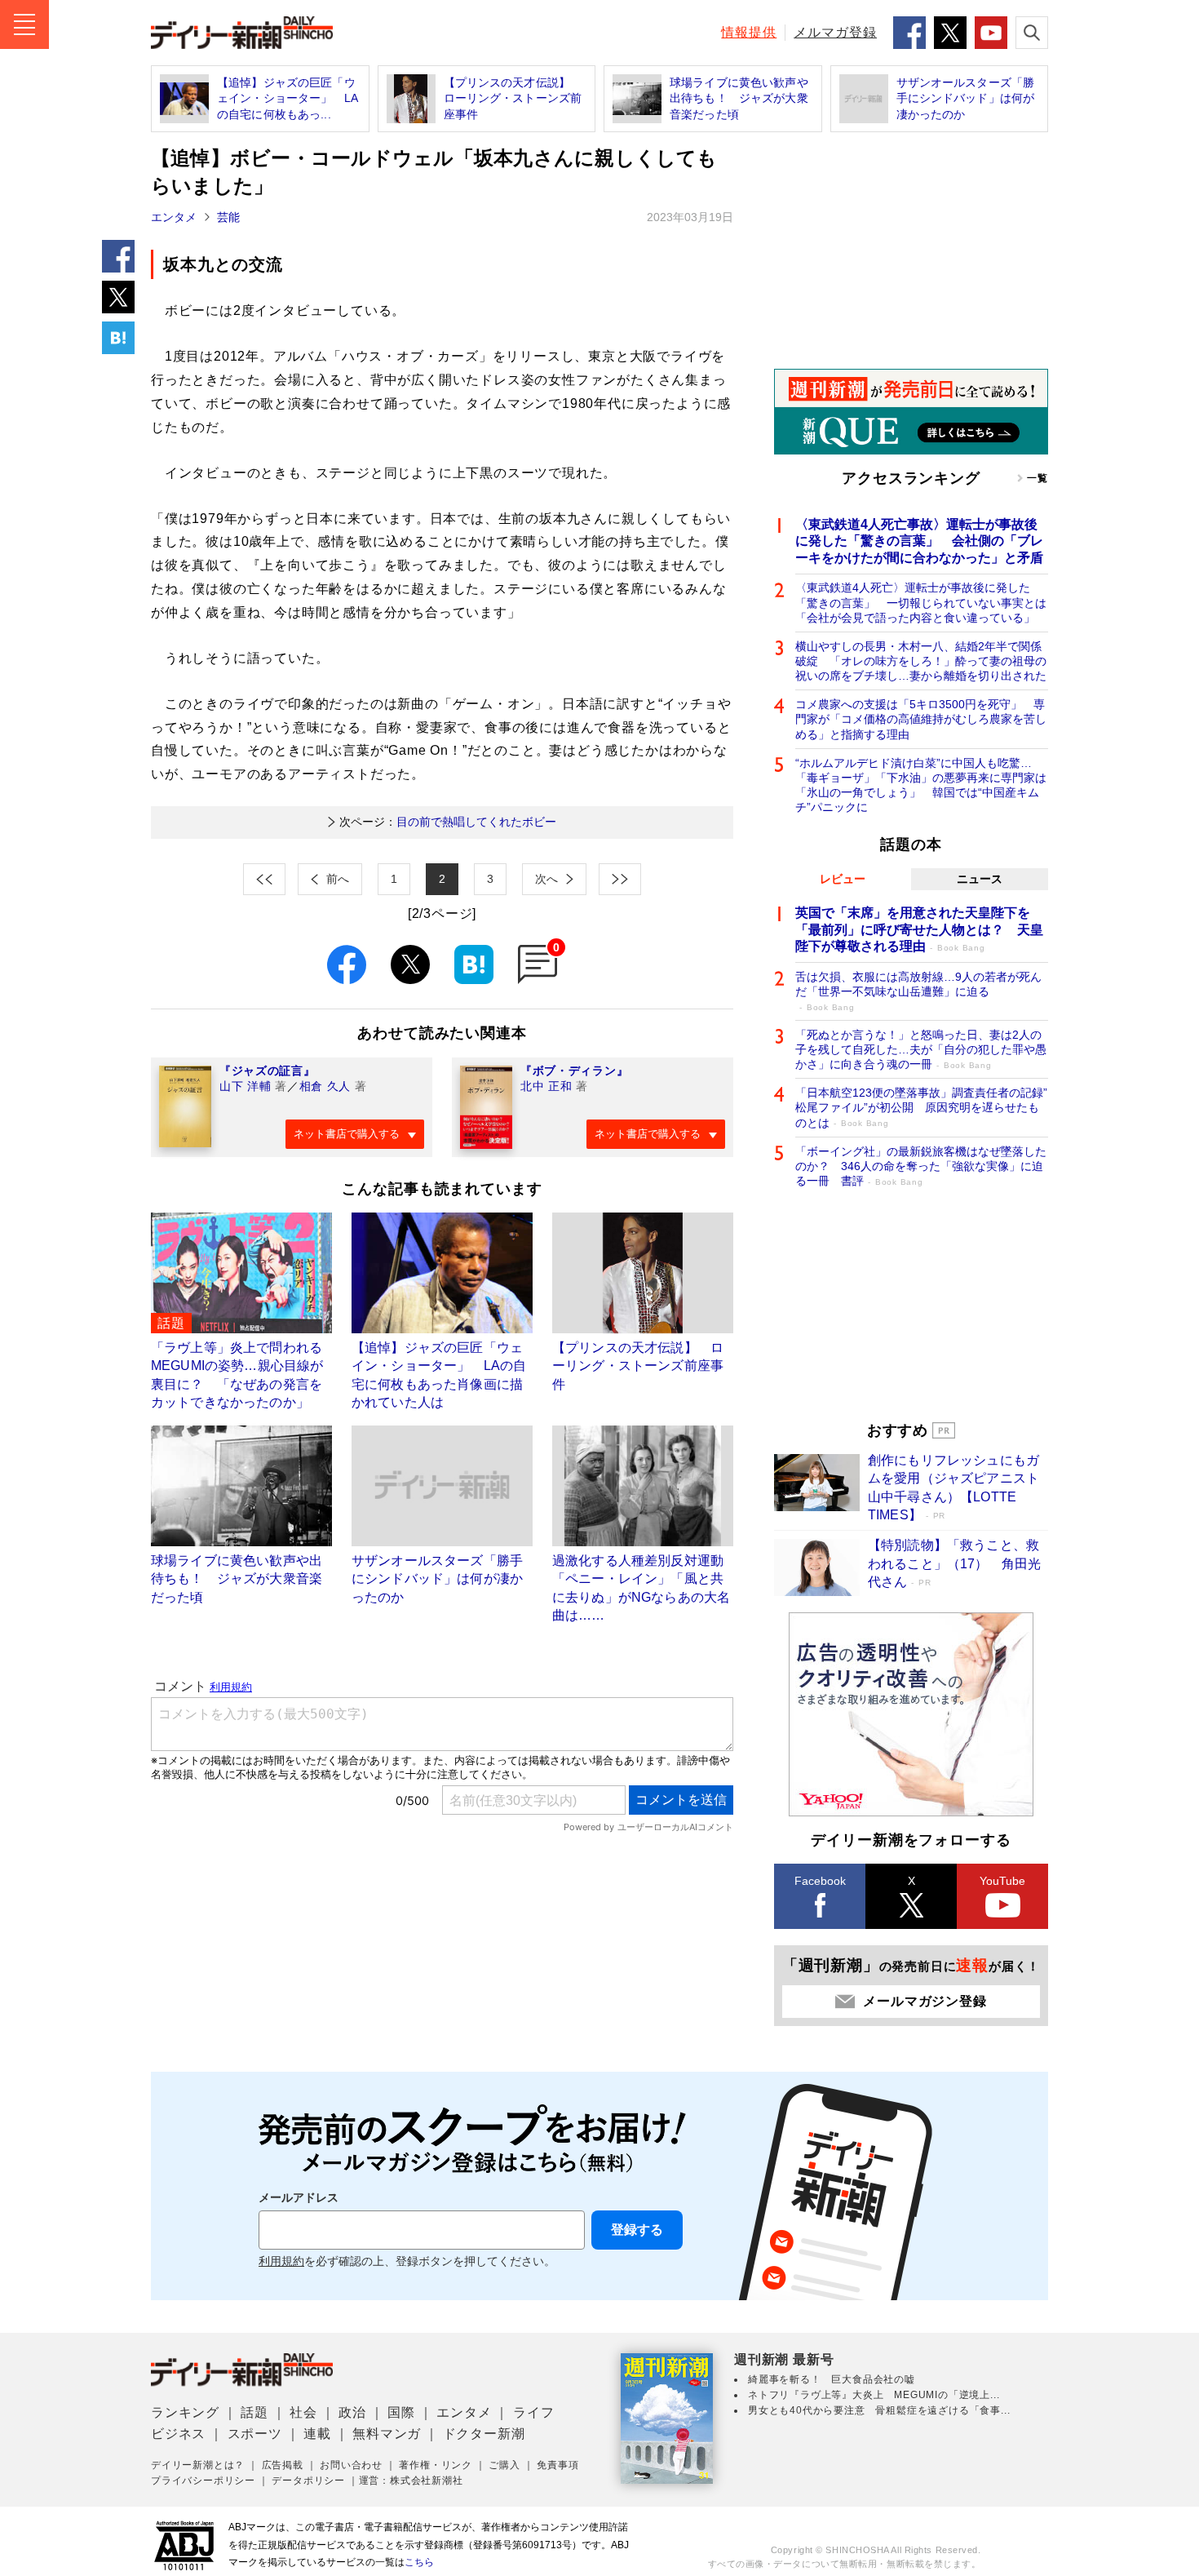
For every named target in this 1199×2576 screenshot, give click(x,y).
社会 (303, 2412)
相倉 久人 (325, 1086)
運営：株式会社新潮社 (411, 2481)
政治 (352, 2412)
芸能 (228, 217)
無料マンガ (387, 2434)
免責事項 (557, 2465)
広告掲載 (283, 2465)
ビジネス (178, 2434)
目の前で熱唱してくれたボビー (448, 822)
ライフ (533, 2412)
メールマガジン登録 (925, 2001)
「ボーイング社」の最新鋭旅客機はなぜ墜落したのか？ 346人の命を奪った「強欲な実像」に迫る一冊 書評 (921, 1166)
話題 (254, 2412)
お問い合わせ (351, 2465)
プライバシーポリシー (203, 2481)
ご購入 (504, 2465)
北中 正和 (546, 1086)
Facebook (820, 1881)
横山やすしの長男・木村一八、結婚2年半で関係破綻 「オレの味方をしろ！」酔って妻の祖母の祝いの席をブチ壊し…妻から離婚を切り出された (921, 661)
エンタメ (174, 217)
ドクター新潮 (484, 2434)
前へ (338, 879)
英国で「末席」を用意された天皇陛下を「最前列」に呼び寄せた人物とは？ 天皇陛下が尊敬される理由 (919, 930)
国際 (401, 2412)
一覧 (1038, 478)
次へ (546, 879)
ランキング (185, 2412)
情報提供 (749, 32)
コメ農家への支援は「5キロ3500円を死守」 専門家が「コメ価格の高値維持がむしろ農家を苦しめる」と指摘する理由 (921, 719)
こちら (419, 2562)
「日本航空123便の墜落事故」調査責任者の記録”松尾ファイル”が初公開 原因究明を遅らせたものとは (921, 1107)
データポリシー (308, 2481)
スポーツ (255, 2434)
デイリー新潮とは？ (198, 2465)
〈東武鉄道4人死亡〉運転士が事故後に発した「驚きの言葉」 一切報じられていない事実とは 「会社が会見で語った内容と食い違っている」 (922, 602)
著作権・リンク (436, 2465)
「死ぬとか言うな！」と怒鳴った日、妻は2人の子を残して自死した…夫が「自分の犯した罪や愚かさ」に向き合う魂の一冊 (921, 1049)
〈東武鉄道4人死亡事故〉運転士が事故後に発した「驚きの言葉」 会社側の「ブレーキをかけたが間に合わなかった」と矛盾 (919, 541)
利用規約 (281, 2261)
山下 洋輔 (246, 1086)
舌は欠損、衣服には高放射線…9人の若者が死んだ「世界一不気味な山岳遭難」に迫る (918, 991)
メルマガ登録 (835, 32)
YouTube (1002, 1881)
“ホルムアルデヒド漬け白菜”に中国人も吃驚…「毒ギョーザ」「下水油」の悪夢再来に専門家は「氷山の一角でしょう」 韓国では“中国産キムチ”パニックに (921, 785)
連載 (317, 2434)
